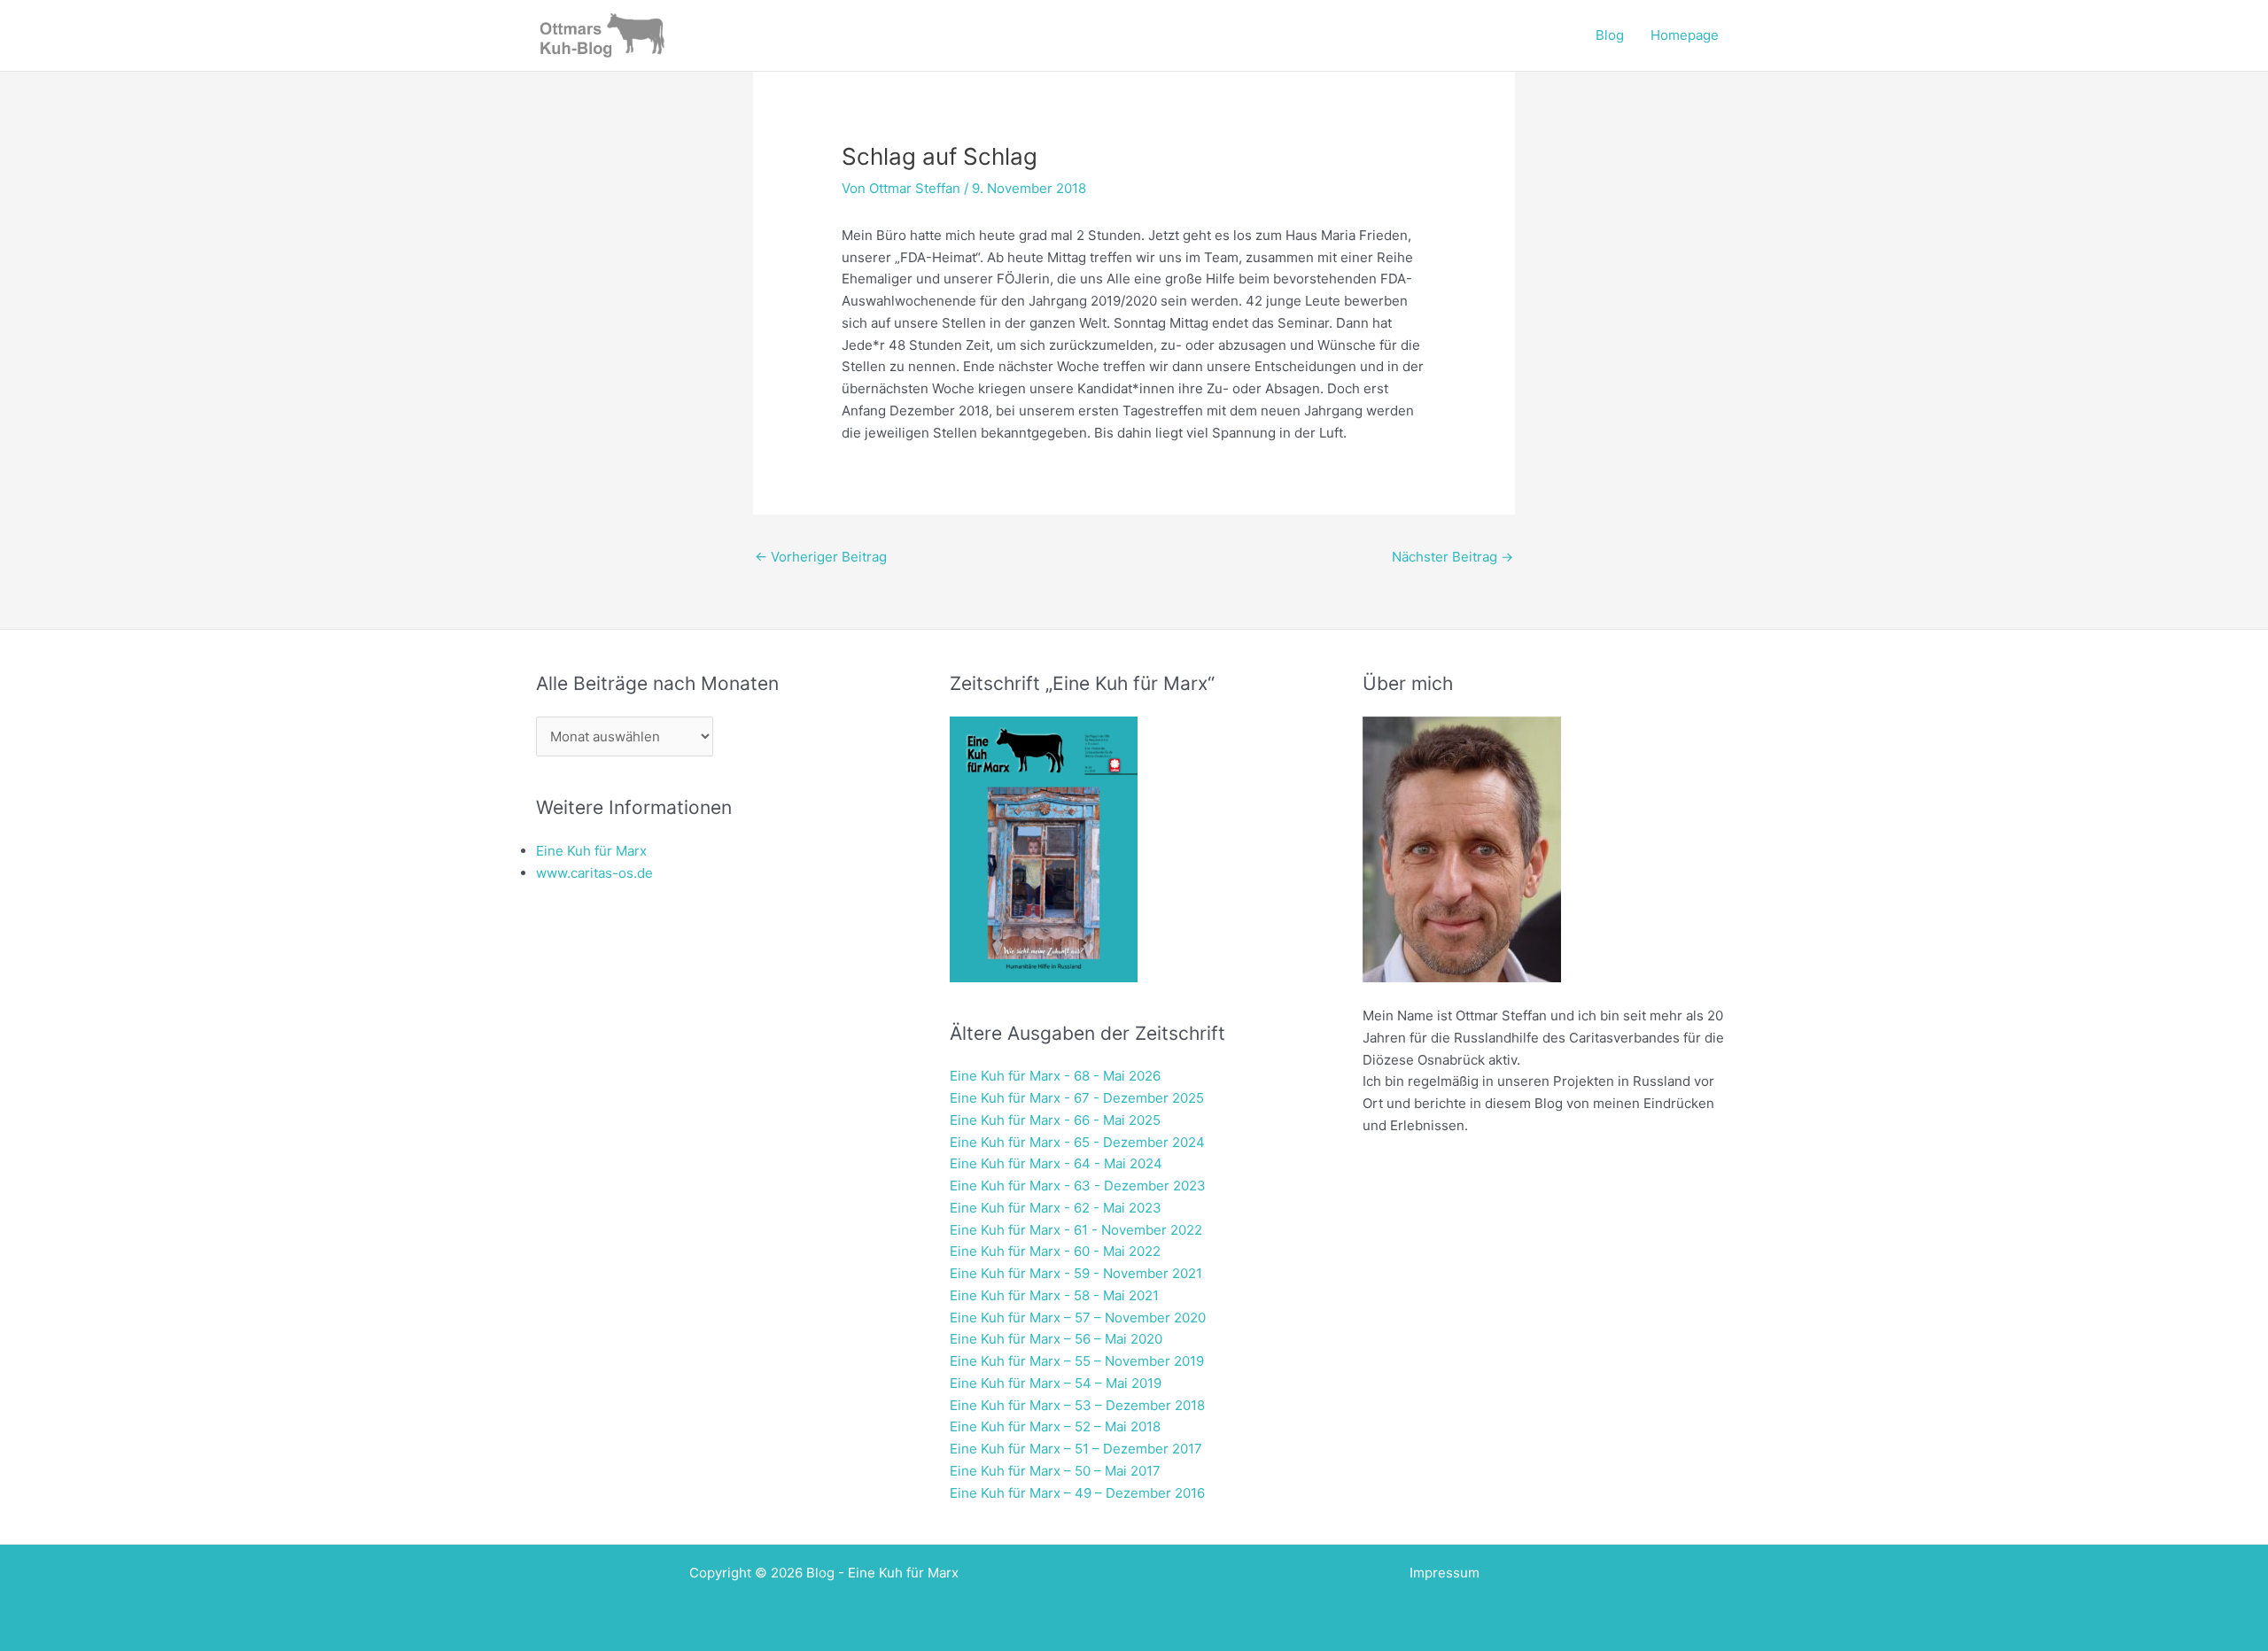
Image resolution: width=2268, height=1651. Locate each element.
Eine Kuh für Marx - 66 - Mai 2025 (1055, 1120)
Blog (1610, 35)
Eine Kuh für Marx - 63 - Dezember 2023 (1078, 1186)
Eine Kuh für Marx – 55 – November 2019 (1077, 1361)
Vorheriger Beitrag (821, 557)
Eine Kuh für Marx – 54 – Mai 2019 (1056, 1383)
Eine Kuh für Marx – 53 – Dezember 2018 (1077, 1405)
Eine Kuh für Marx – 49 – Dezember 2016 (1077, 1493)
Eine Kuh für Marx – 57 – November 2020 (1078, 1318)
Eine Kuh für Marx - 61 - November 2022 (1076, 1230)
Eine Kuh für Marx (591, 851)
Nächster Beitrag (1452, 557)
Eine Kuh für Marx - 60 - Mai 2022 (1055, 1251)
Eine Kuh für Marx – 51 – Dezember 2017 (1076, 1449)
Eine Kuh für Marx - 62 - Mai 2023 (1056, 1208)
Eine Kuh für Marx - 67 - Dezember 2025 (1077, 1098)
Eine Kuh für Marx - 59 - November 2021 (1076, 1273)
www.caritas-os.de (594, 873)
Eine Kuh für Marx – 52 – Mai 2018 (1055, 1426)
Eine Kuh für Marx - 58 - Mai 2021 (1054, 1295)
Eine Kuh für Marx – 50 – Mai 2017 (1055, 1471)
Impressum (1445, 1573)
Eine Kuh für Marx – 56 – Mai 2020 (1056, 1339)
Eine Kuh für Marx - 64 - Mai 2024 (1056, 1163)
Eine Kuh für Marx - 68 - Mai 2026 (1055, 1076)
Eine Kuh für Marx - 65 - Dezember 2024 (1077, 1142)
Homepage (1685, 35)
